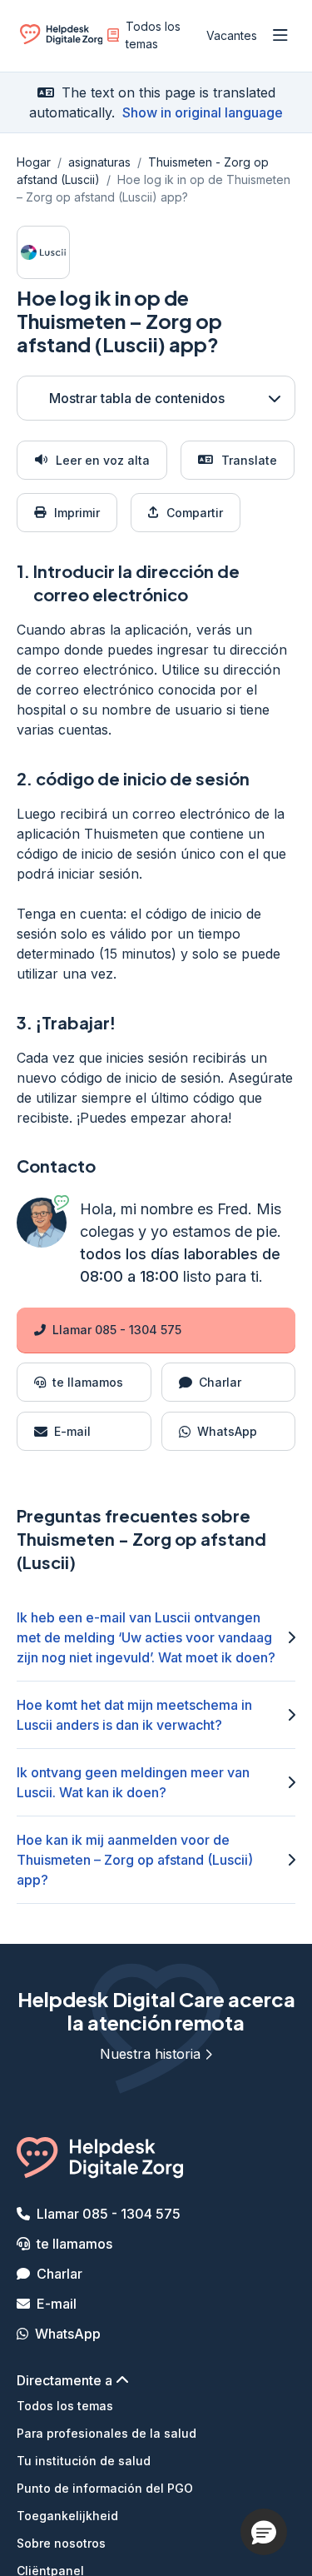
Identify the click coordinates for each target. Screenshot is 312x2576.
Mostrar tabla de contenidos (137, 398)
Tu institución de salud (84, 2461)
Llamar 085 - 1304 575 (117, 1330)
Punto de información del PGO (105, 2488)
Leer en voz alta (103, 460)
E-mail (57, 2304)
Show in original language (203, 112)
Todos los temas (153, 35)
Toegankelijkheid (67, 2516)
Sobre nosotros (61, 2543)
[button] (264, 2532)
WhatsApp (68, 2334)
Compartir (195, 513)
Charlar (59, 2274)
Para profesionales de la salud (106, 2433)
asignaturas (99, 162)
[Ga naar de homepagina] (61, 39)
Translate (249, 460)
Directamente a (66, 2380)
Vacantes (232, 35)
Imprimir (77, 513)
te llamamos (74, 2244)
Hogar (34, 162)
